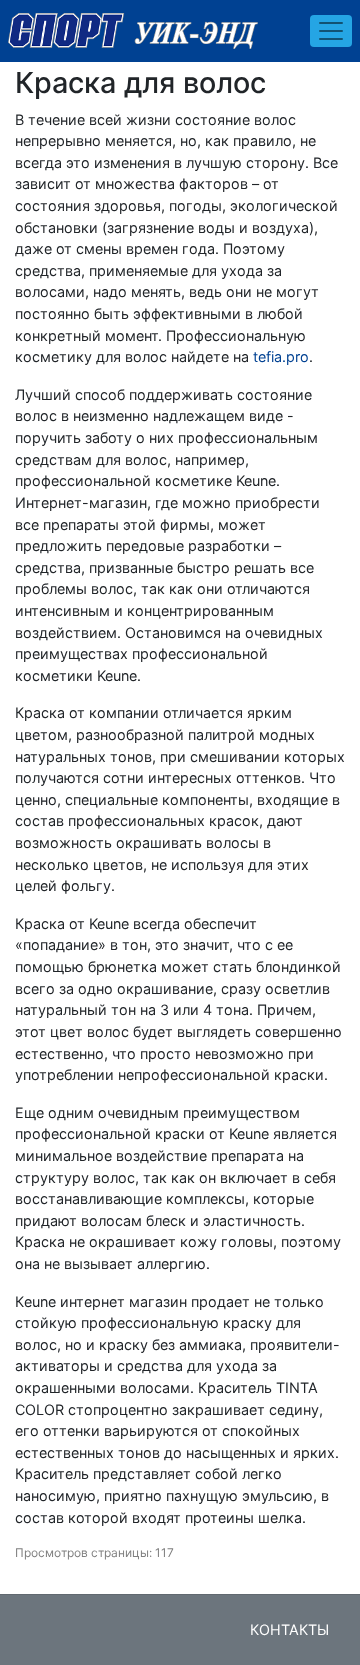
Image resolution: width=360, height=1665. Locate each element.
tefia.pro (281, 356)
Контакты (289, 1629)
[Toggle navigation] (331, 31)
